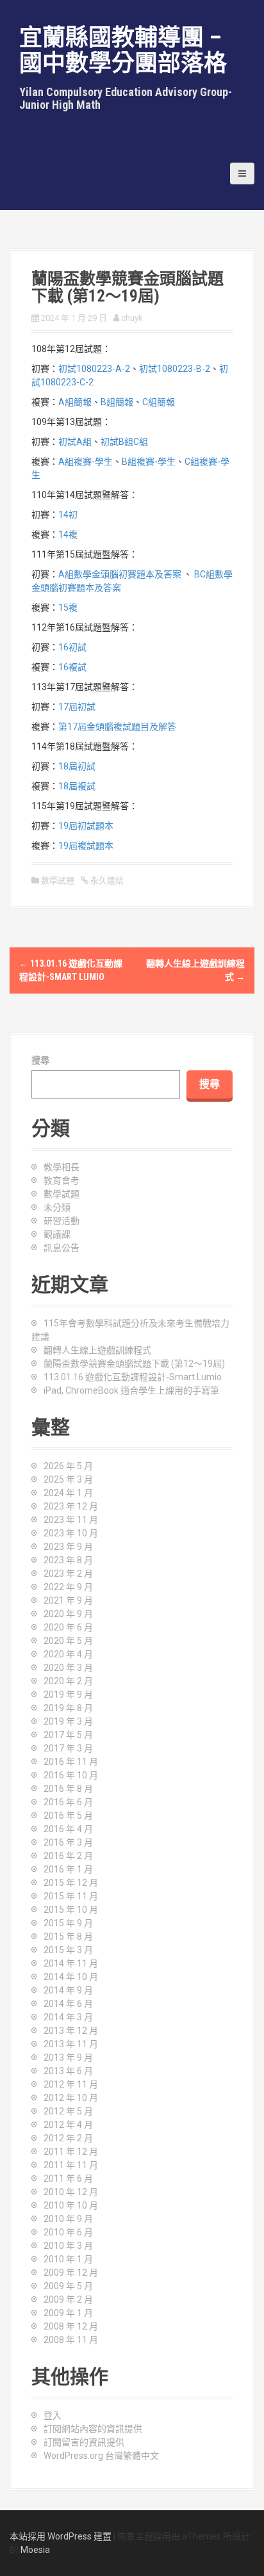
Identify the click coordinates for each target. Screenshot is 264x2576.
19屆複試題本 (86, 846)
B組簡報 (117, 402)
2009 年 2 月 (68, 2299)
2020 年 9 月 (68, 1614)
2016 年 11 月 (71, 1762)
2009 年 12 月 (71, 2273)
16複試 (72, 667)
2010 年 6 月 (68, 2232)
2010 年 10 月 (71, 2205)
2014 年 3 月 (68, 2017)
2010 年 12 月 (71, 2192)
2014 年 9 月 (68, 1990)
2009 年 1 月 (68, 2313)
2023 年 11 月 (71, 1520)
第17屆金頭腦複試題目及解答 (117, 727)
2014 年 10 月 (71, 1977)
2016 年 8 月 (68, 1789)
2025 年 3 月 (68, 1479)
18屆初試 (77, 766)
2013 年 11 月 (71, 2044)
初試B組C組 (124, 442)
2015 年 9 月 (68, 1923)
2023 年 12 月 (71, 1506)
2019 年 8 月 (68, 1708)
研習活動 (62, 1221)
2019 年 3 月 (68, 1721)
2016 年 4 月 (68, 1829)
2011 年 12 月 (71, 2152)
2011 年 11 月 (71, 2165)
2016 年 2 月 (68, 1856)
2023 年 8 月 (68, 1560)
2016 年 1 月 (68, 1869)
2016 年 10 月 (71, 1775)
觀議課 (57, 1234)
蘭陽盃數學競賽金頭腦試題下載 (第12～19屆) (134, 1364)
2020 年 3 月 (68, 1668)
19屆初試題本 (86, 826)
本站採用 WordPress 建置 (61, 2536)
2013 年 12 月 (71, 2031)
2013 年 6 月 (68, 2071)
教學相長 (62, 1167)
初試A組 (75, 442)
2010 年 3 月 (68, 2246)
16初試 (72, 647)
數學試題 (58, 881)
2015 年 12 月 (71, 1883)
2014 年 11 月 (71, 1963)
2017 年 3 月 (68, 1748)
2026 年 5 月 (68, 1466)
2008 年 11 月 (71, 2340)
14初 (68, 515)
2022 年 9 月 (68, 1587)
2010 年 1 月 (68, 2259)
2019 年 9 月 (68, 1695)
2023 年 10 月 (71, 1533)
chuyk (132, 318)
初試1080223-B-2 (175, 369)
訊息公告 (62, 1248)
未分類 (57, 1207)
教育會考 (62, 1180)
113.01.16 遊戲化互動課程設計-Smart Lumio (133, 1377)
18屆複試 (77, 786)
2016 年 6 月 (68, 1802)
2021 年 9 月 (68, 1600)
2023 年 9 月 (68, 1547)
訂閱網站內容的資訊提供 (93, 2429)
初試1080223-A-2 (94, 369)
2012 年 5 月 (68, 2111)
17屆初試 (77, 707)
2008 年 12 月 (71, 2326)
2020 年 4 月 (68, 1654)
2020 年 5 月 (68, 1641)
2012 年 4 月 (68, 2125)
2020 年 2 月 (68, 1681)
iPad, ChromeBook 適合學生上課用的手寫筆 (131, 1390)
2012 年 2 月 (68, 2138)
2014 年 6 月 (68, 2004)
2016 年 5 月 (68, 1815)
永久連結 (106, 881)
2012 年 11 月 (71, 2084)
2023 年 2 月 (68, 1574)
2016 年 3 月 (68, 1842)
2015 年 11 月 (71, 1896)
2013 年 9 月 (68, 2057)
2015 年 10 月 (71, 1910)
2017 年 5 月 (68, 1735)
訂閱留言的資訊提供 (84, 2442)
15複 (68, 608)
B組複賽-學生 (149, 462)
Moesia (35, 2550)
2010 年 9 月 (68, 2219)
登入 (53, 2415)
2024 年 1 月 (68, 1493)
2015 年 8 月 (68, 1936)
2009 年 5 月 (68, 2286)
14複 (68, 535)
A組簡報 (75, 402)
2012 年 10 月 (71, 2098)
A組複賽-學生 (86, 462)
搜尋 (40, 1060)
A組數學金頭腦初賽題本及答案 (120, 574)
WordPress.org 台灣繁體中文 (101, 2456)
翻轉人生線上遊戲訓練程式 (97, 1350)
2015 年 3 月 (68, 1950)
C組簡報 (159, 402)
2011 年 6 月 (68, 2178)
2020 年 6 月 (68, 1627)
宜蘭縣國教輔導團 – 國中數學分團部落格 (123, 51)
